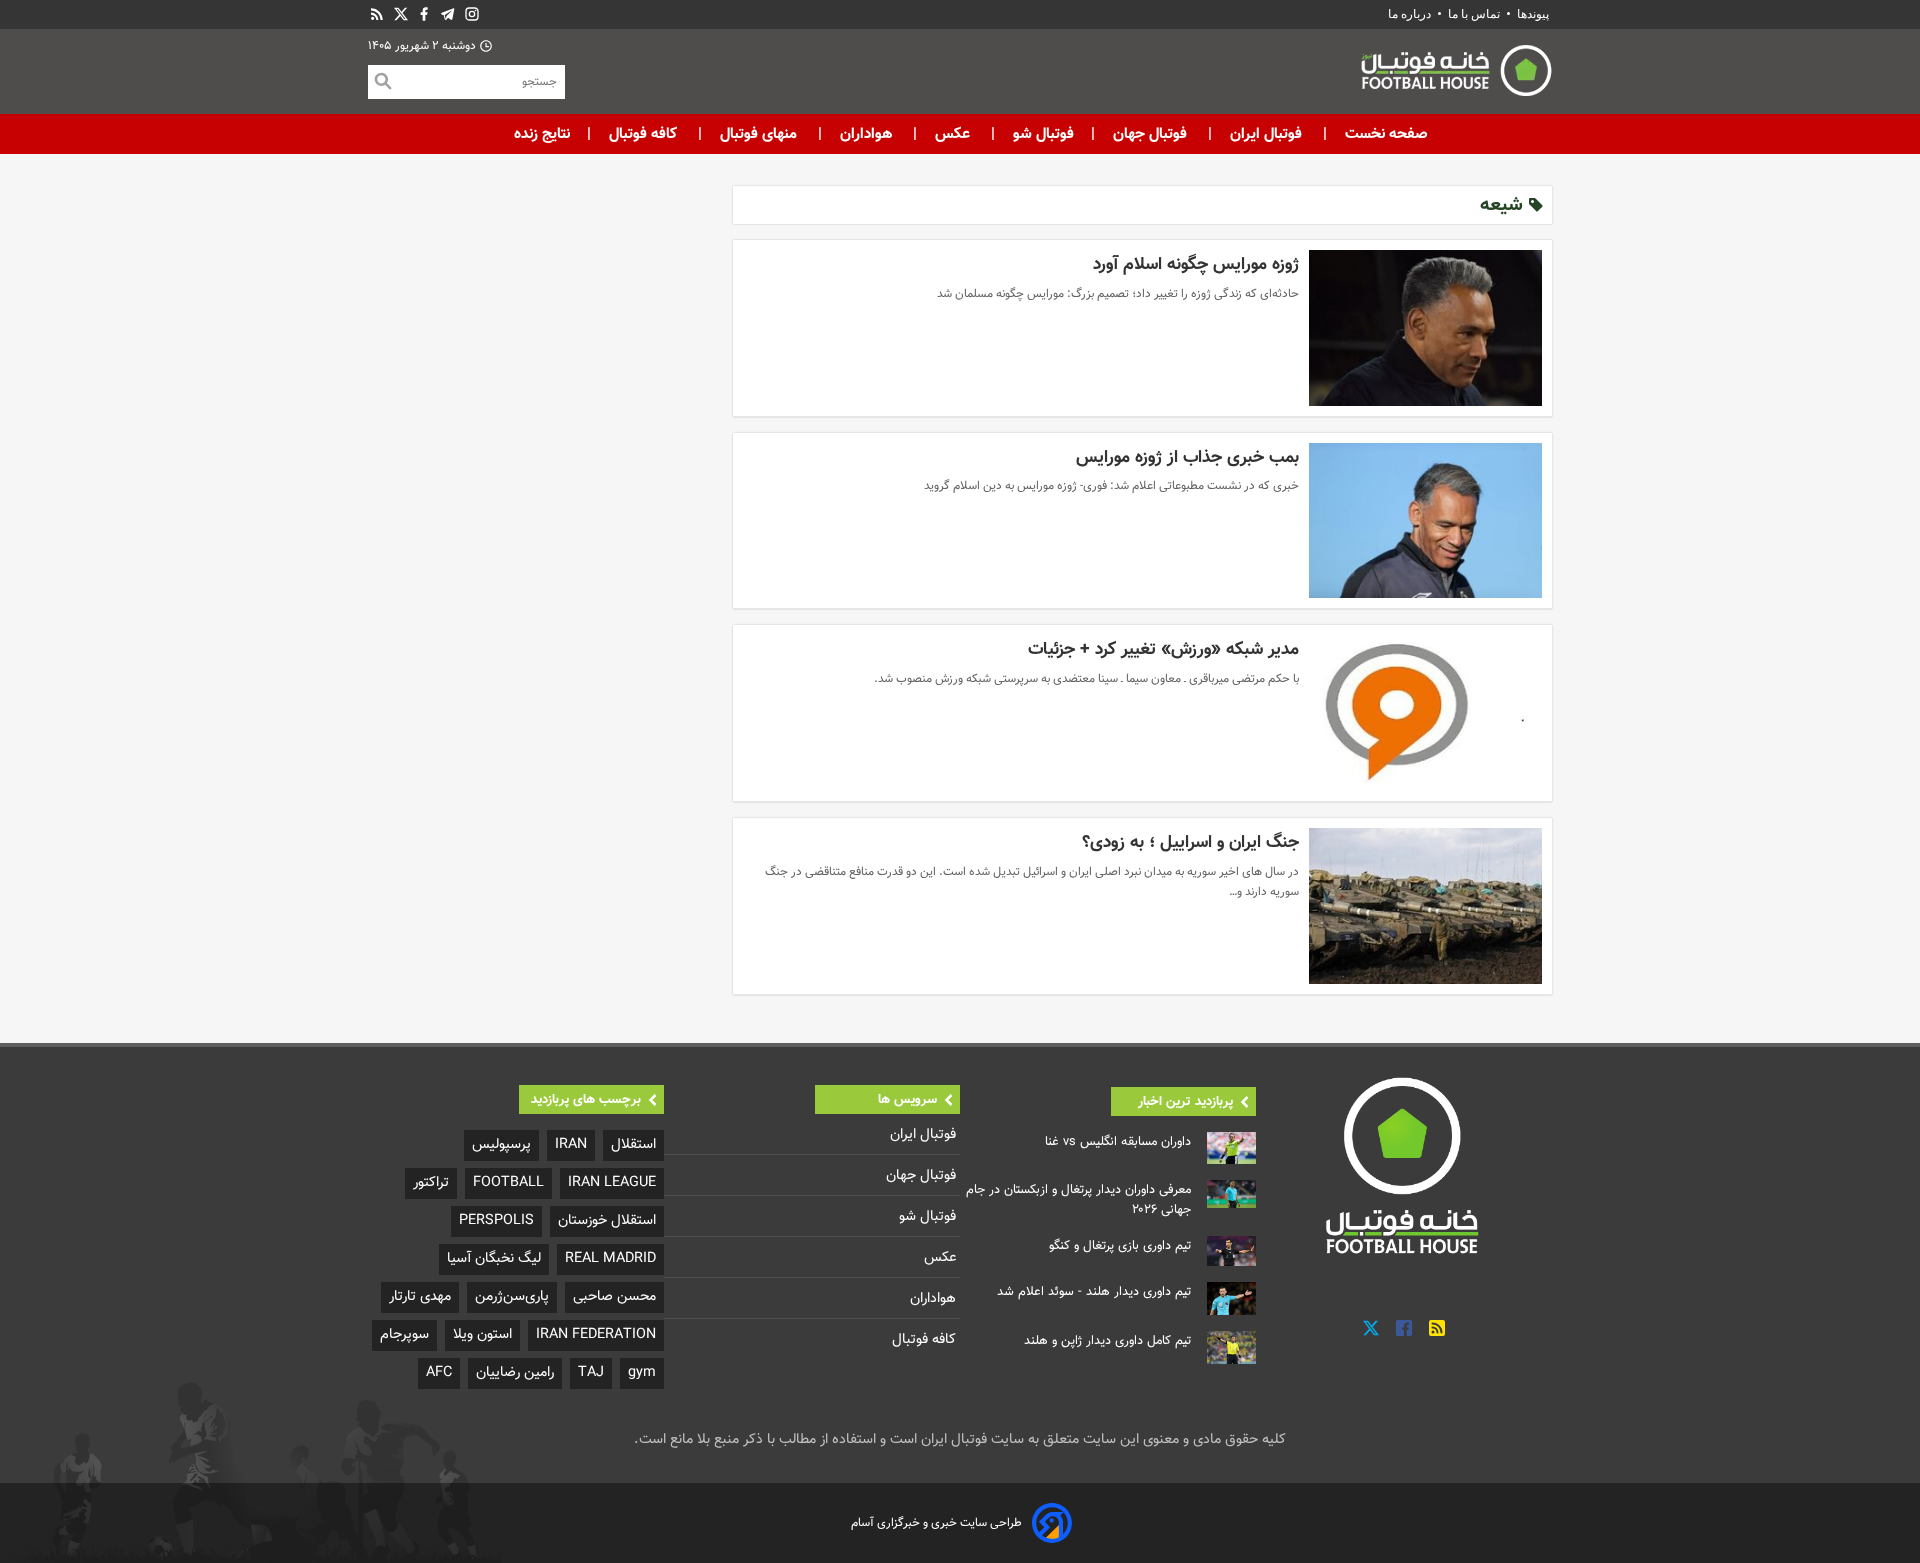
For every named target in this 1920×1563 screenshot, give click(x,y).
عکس (952, 134)
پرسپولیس (501, 1144)
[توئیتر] (401, 14)
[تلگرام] (448, 14)
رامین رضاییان (515, 1372)
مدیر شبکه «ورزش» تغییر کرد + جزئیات (1163, 649)
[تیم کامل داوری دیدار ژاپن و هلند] (1231, 1347)
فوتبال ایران (1266, 134)
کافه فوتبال (643, 134)
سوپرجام (404, 1334)
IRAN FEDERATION (596, 1334)
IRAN (571, 1144)
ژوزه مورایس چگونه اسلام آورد (1196, 264)
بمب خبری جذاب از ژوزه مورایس (1187, 457)
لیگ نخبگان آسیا (494, 1258)
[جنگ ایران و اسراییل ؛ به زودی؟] (1425, 906)
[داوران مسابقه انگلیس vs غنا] (1231, 1148)
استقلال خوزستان (607, 1220)
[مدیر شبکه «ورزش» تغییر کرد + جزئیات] (1425, 713)
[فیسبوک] (424, 14)
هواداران (866, 134)
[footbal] (1404, 1165)
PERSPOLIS (496, 1220)
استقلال (633, 1144)
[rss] (377, 14)
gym (642, 1372)
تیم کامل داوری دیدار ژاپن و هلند (1107, 1341)
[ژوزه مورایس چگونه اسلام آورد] (1425, 328)
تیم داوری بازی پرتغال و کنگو (1120, 1246)
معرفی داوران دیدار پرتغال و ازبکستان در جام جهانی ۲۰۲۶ (1078, 1200)
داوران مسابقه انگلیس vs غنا (1118, 1142)
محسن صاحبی (614, 1296)
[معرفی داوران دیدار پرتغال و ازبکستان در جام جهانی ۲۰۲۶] (1231, 1194)
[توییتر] (1371, 1328)
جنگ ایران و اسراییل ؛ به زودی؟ (1190, 842)
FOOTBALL (508, 1182)
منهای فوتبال (758, 134)
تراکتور (431, 1182)
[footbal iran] (1345, 75)
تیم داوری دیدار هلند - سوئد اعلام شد (1094, 1292)
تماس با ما (1474, 14)
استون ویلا (482, 1334)
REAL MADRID (610, 1258)
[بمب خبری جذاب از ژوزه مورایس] (1425, 521)
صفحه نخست (1384, 134)
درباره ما (1411, 14)
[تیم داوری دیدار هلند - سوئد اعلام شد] (1231, 1298)
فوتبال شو (1041, 134)
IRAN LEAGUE (612, 1182)
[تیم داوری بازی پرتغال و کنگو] (1231, 1251)
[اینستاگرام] (472, 14)
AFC (439, 1372)
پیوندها (1533, 14)
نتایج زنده (542, 134)
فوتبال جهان (1150, 134)
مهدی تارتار (420, 1296)
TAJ (591, 1372)
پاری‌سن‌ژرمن (512, 1296)
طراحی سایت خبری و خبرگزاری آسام (936, 1523)
